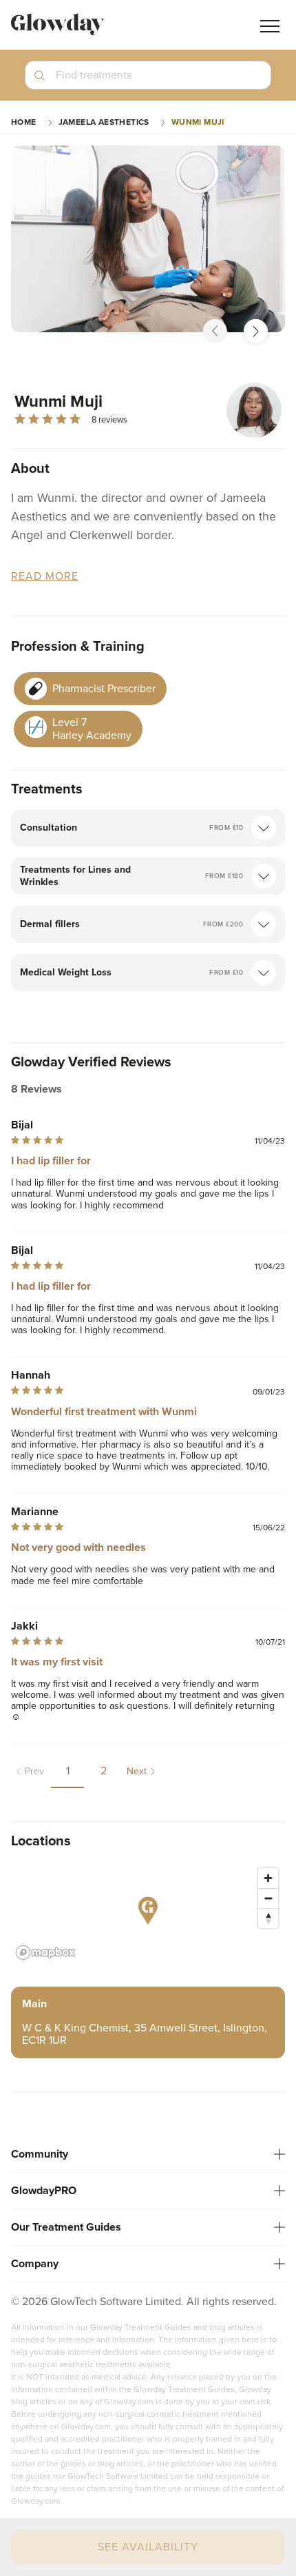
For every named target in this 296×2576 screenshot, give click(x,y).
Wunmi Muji (198, 122)
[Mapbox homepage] (45, 1953)
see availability (148, 2547)
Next (137, 1771)
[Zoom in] (268, 1878)
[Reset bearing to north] (268, 1918)
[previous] (215, 331)
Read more (45, 577)
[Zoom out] (268, 1898)
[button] (148, 81)
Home (24, 122)
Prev (34, 1771)
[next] (256, 331)
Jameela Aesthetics (104, 122)
